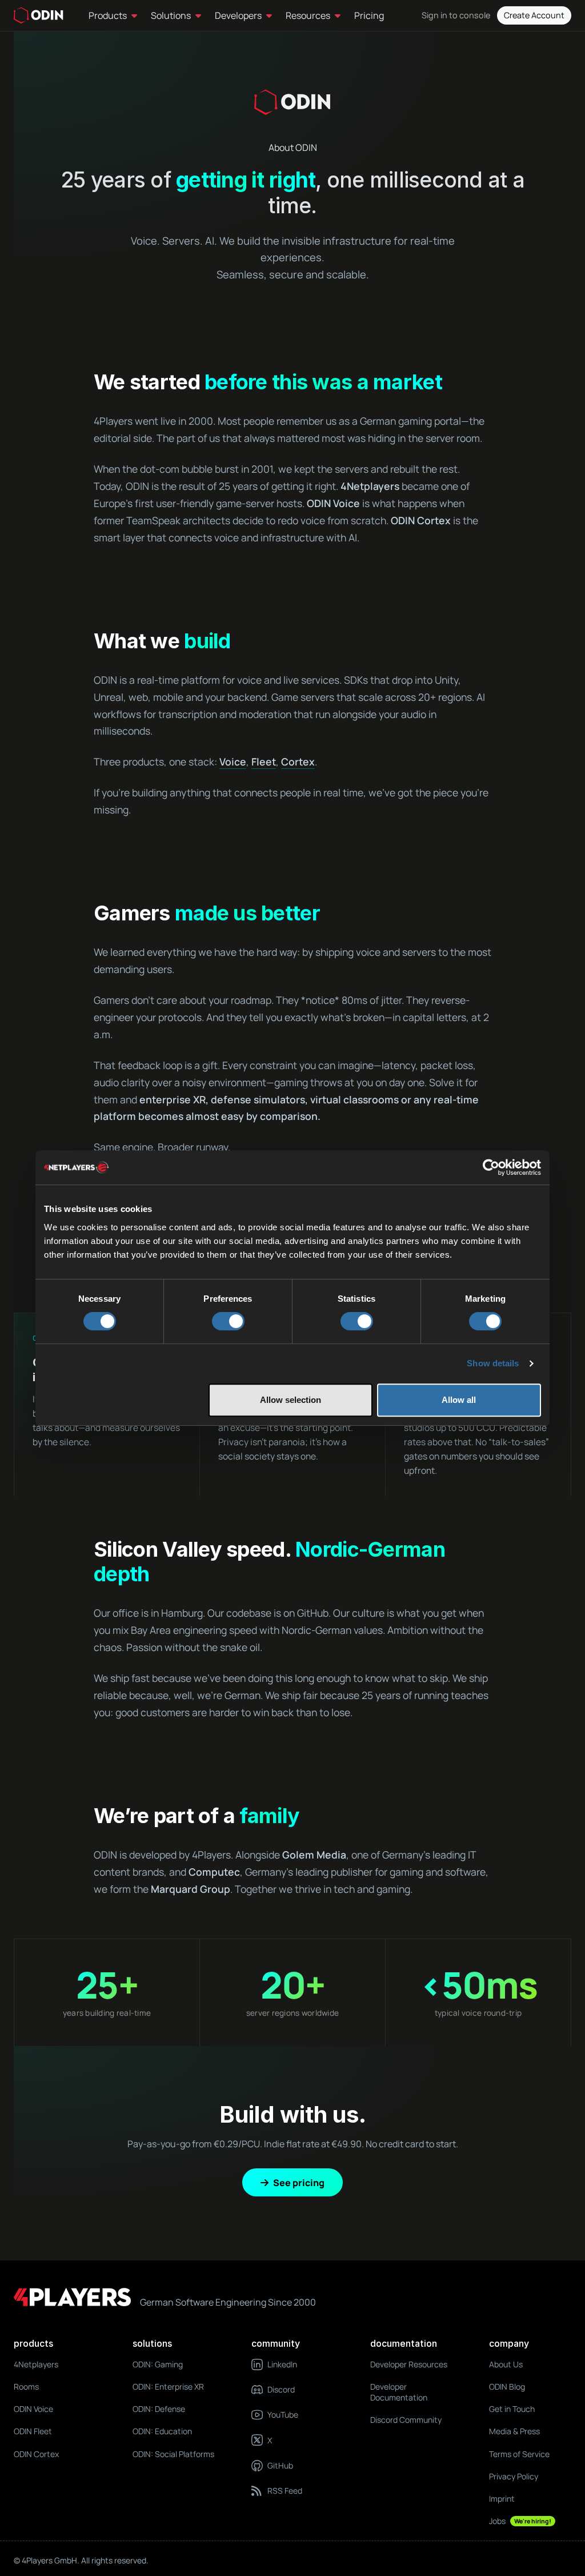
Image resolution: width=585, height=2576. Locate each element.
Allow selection (291, 1400)
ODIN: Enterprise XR (168, 2386)
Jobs (520, 2521)
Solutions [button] (171, 15)
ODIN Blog (507, 2386)
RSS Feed (285, 2491)
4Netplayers (36, 2364)
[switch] (228, 1321)
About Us (506, 2364)
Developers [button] (238, 15)
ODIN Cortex (36, 2454)
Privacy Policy (514, 2476)
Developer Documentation (399, 2392)
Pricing (369, 15)
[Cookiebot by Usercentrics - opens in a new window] (491, 1167)
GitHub (280, 2465)
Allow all (459, 1400)
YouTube (283, 2414)
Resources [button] (308, 15)
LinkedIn (282, 2364)
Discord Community (406, 2420)
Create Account (534, 15)
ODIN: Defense (159, 2409)
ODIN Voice (33, 2409)
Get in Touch (512, 2409)
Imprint (502, 2499)
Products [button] (108, 15)
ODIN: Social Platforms (173, 2454)
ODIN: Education (162, 2431)
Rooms (26, 2386)
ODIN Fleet (33, 2431)
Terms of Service (519, 2454)
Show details (493, 1363)
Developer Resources (409, 2364)
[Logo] (39, 15)
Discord (281, 2389)
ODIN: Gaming (158, 2364)
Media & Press (514, 2431)
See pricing (299, 2183)
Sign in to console (456, 15)
